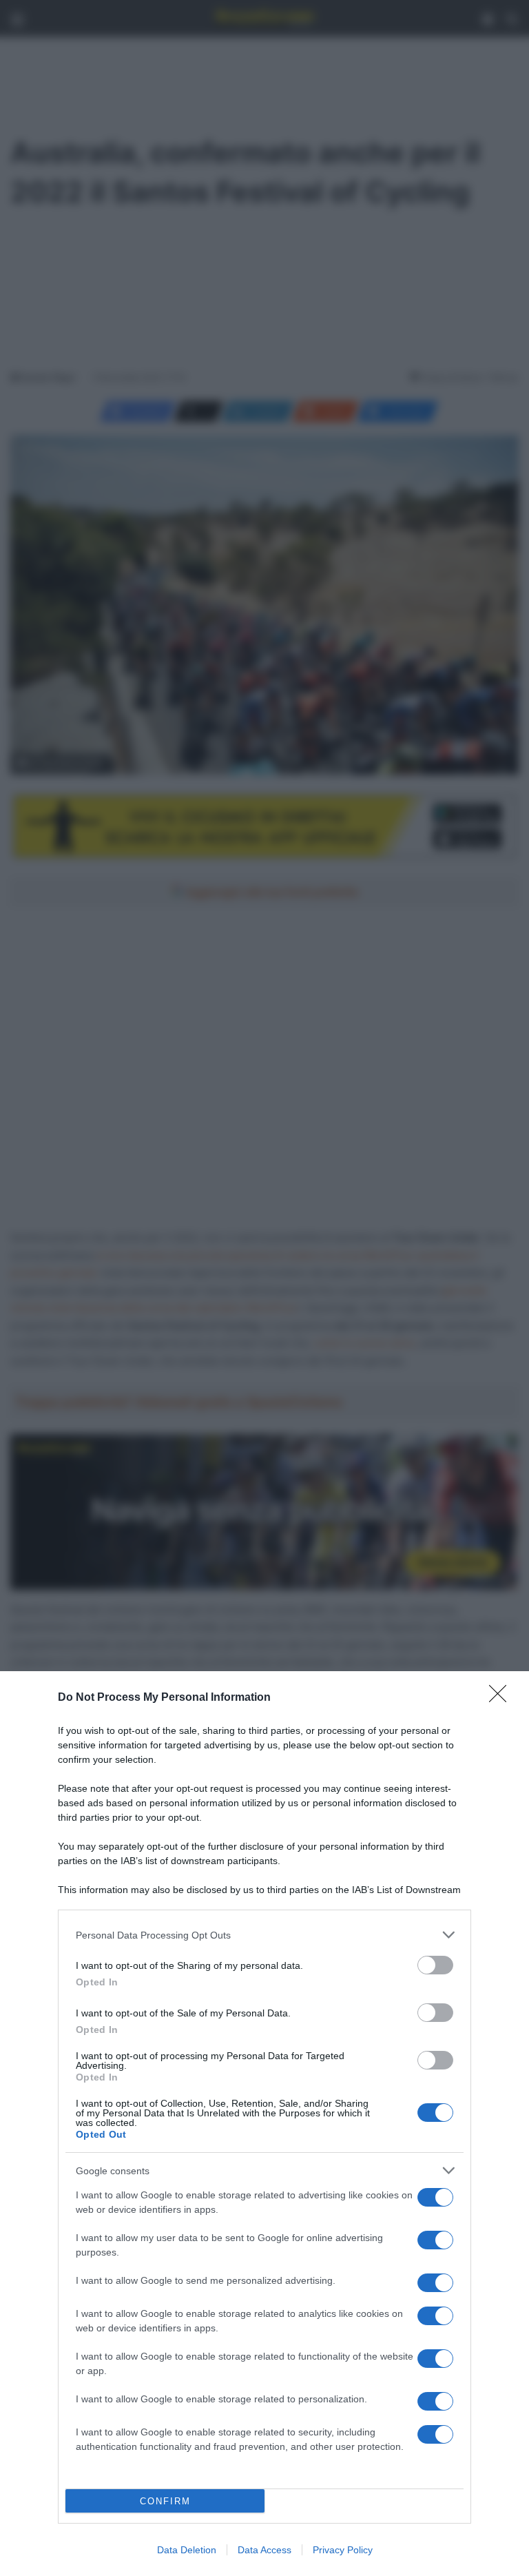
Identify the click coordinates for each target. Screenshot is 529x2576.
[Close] (502, 1698)
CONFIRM (165, 2501)
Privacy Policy (343, 2550)
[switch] (435, 1965)
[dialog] (264, 2124)
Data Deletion (187, 2550)
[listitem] (264, 1935)
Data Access (264, 2550)
